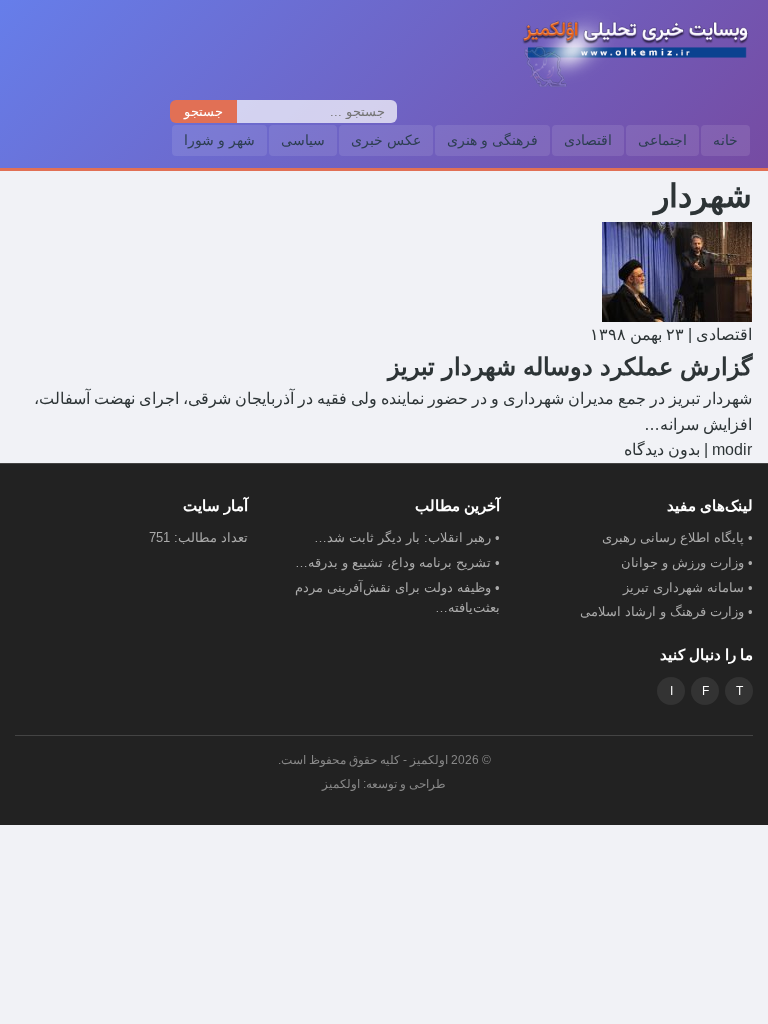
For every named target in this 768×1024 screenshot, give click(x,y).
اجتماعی (662, 140)
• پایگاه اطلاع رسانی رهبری (677, 537)
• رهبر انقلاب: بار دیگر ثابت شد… (407, 537)
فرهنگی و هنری (492, 140)
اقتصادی (588, 140)
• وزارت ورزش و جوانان (687, 562)
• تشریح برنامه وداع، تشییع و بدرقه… (397, 562)
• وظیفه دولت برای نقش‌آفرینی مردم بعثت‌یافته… (397, 598)
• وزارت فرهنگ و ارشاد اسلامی (666, 611)
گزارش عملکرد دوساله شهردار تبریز (570, 366)
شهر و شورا (219, 140)
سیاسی (303, 140)
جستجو (203, 111)
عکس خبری (386, 140)
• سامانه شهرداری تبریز (688, 587)
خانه (725, 140)
